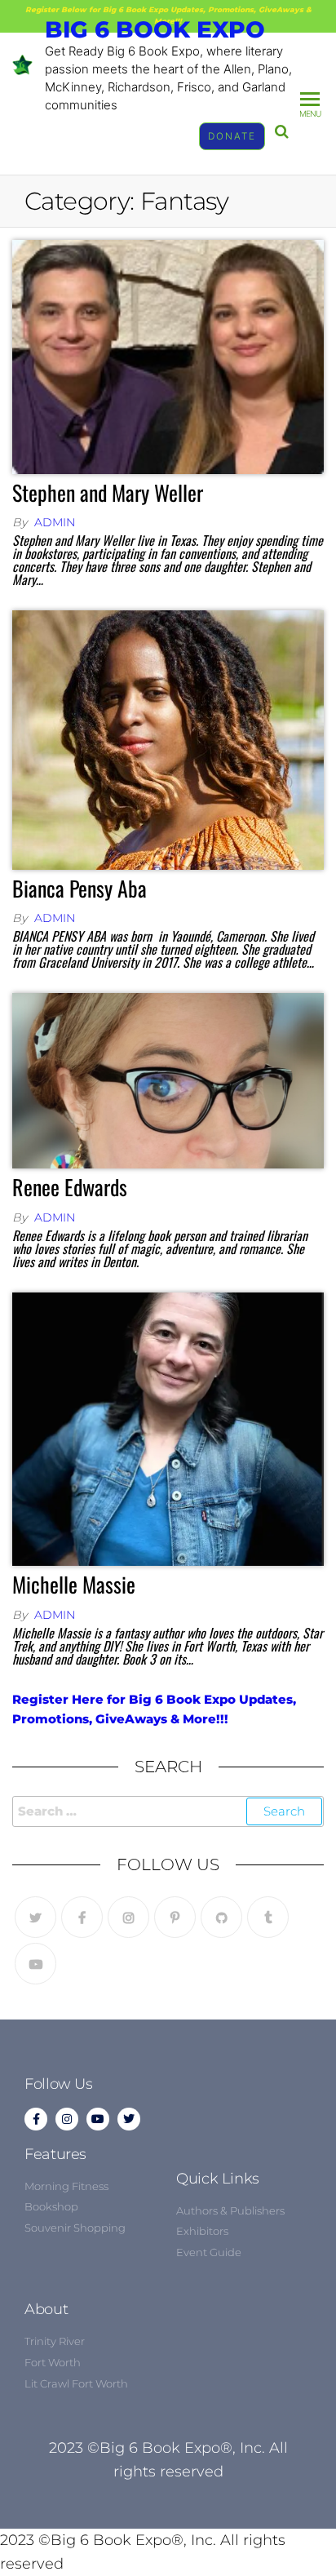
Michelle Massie (74, 1584)
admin (55, 522)
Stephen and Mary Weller (108, 492)
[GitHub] (221, 1917)
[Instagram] (128, 1917)
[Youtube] (35, 1964)
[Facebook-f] (36, 2119)
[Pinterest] (175, 1917)
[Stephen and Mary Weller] (168, 356)
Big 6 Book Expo (155, 29)
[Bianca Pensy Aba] (168, 739)
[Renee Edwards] (168, 1080)
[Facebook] (82, 1917)
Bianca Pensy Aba (80, 888)
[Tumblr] (268, 1917)
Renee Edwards (70, 1187)
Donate (232, 136)
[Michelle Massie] (168, 1428)
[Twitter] (35, 1917)
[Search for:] (168, 1811)
